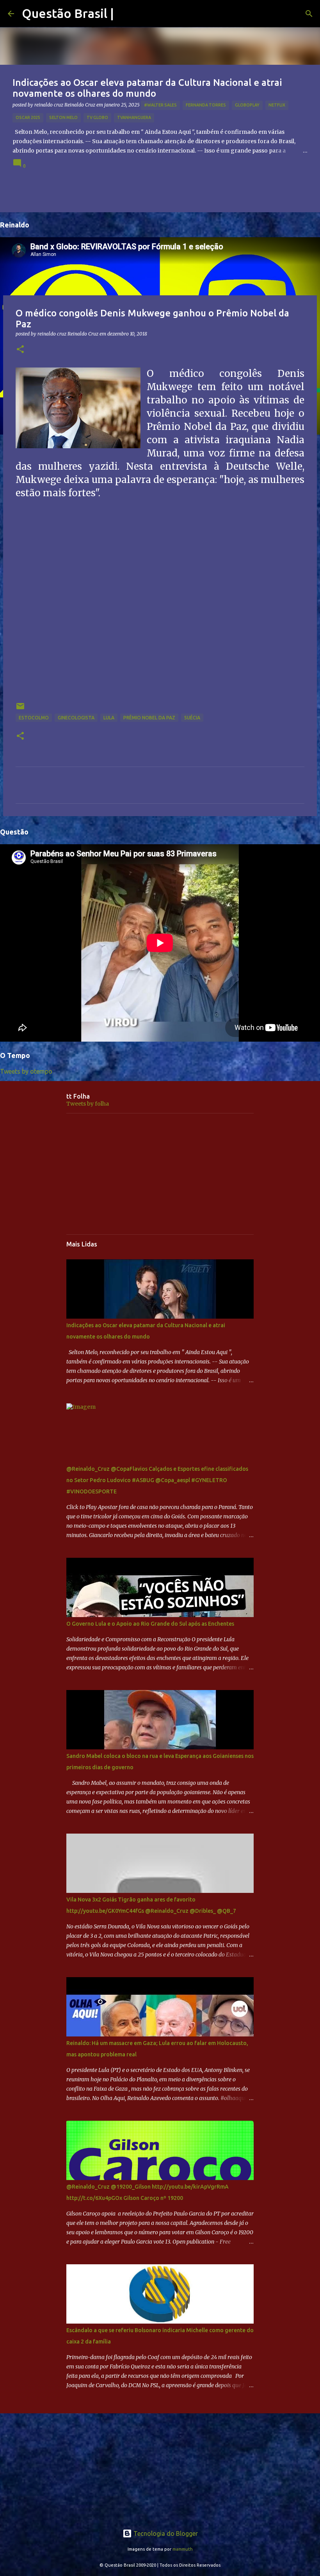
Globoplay (247, 105)
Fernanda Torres (206, 105)
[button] (20, 350)
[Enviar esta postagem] (20, 709)
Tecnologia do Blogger (165, 2533)
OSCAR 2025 (28, 117)
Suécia (192, 718)
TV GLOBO (97, 117)
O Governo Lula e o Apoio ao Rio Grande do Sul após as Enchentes (150, 1624)
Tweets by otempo (26, 1071)
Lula (109, 718)
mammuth (183, 2549)
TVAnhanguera (134, 117)
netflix (277, 105)
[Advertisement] (160, 1174)
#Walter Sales (160, 105)
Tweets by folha (88, 1104)
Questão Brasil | (68, 13)
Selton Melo (63, 117)
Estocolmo (34, 718)
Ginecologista (76, 718)
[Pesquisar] (309, 14)
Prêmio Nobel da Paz (149, 718)
